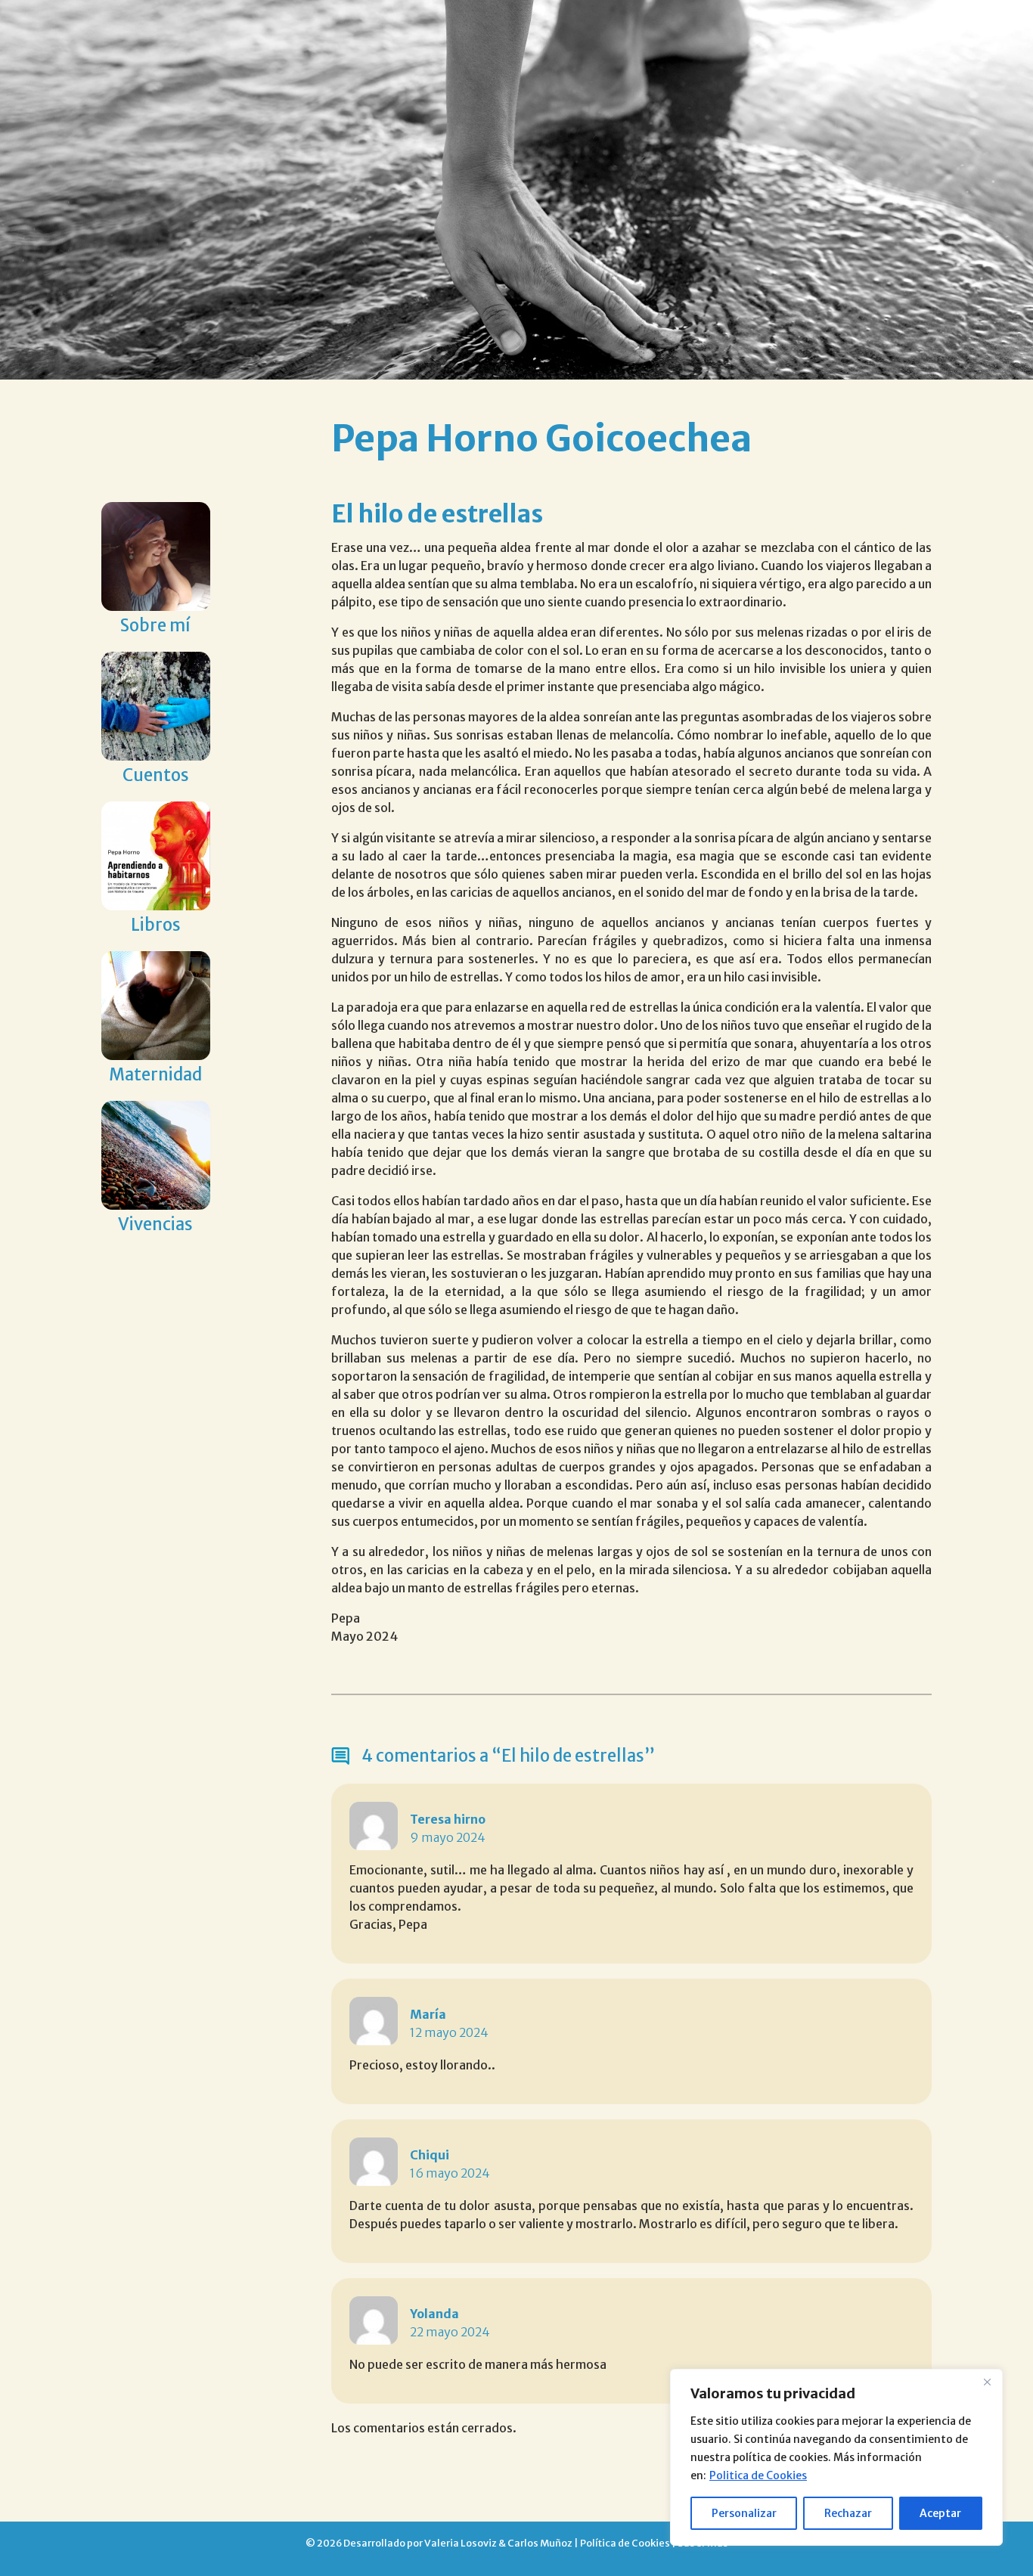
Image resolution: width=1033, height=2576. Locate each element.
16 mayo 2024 (450, 2173)
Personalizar (744, 2513)
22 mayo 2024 (450, 2332)
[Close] (987, 2382)
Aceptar (940, 2513)
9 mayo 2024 (448, 1837)
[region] (836, 2457)
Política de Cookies (625, 2543)
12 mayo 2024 (449, 2032)
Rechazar (848, 2513)
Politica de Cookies (758, 2475)
